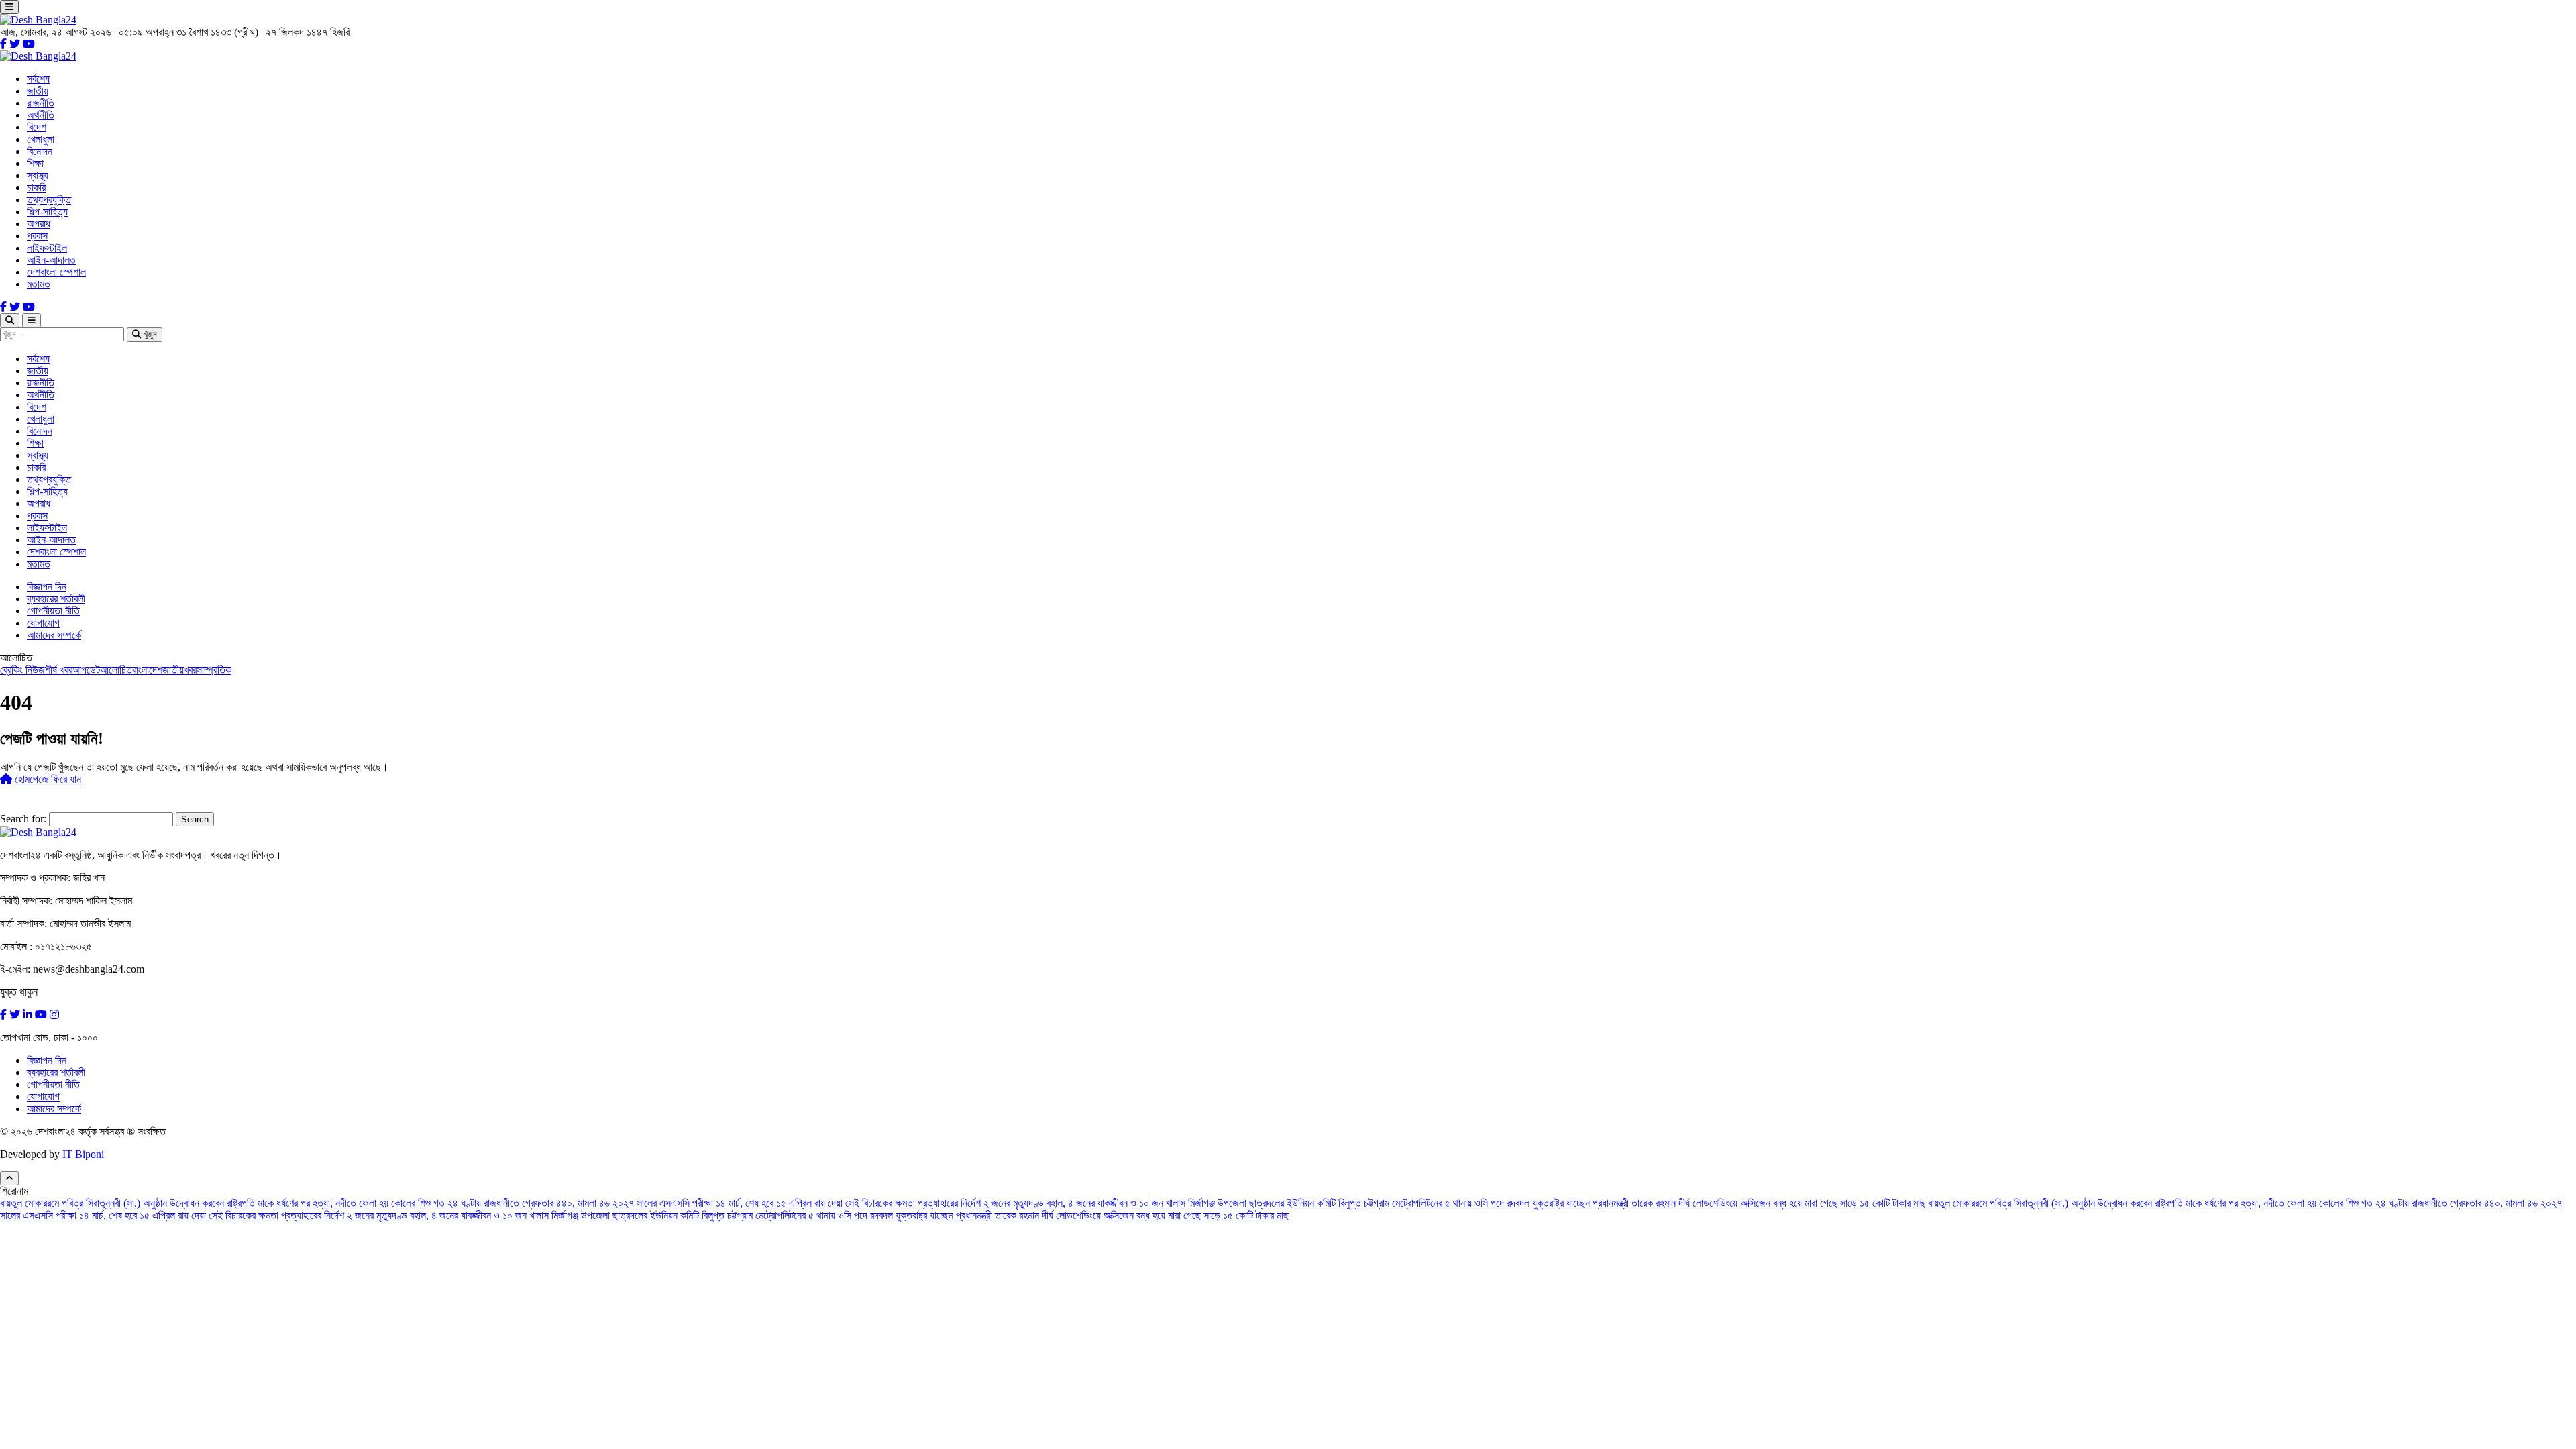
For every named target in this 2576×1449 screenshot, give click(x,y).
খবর (190, 670)
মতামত (39, 284)
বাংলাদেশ (147, 670)
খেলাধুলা (41, 139)
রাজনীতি (41, 103)
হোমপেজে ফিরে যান (47, 779)
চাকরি (36, 187)
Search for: (23, 819)
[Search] (10, 320)
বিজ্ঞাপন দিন (47, 587)
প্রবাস (37, 236)
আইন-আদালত (51, 260)
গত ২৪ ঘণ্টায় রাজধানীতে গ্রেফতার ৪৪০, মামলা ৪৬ (522, 1203)
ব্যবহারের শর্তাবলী (56, 599)
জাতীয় (173, 670)
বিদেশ (37, 127)
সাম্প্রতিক (214, 670)
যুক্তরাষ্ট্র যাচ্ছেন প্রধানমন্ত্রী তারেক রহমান (1604, 1203)
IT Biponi (83, 1154)
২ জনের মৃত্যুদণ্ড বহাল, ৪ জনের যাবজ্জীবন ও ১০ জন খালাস (1084, 1203)
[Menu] (9, 7)
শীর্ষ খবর (59, 670)
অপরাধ (39, 224)
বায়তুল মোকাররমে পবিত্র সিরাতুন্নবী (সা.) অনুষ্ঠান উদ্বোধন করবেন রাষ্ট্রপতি (127, 1203)
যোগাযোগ (43, 623)
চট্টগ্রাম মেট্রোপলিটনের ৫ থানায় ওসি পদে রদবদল (1447, 1203)
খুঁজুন (149, 334)
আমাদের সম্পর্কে (54, 635)
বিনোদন (40, 151)
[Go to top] (9, 1178)
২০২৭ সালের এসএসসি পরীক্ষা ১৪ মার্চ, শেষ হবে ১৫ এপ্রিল (712, 1203)
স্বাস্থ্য (38, 175)
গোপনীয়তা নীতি (53, 611)
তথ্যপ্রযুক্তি (49, 200)
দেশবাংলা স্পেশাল (56, 272)
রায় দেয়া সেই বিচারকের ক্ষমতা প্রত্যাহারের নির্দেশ (898, 1203)
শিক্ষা (35, 163)
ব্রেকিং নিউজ (22, 670)
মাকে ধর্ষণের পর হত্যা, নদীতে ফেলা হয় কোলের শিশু (344, 1203)
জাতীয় (38, 91)
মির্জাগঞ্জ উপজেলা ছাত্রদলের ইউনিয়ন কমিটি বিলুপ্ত (1275, 1203)
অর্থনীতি (41, 115)
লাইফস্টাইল (47, 248)
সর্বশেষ (38, 79)
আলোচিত (116, 670)
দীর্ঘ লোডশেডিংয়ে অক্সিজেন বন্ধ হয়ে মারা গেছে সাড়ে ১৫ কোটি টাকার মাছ (1802, 1203)
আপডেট (86, 670)
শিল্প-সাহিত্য (47, 212)
